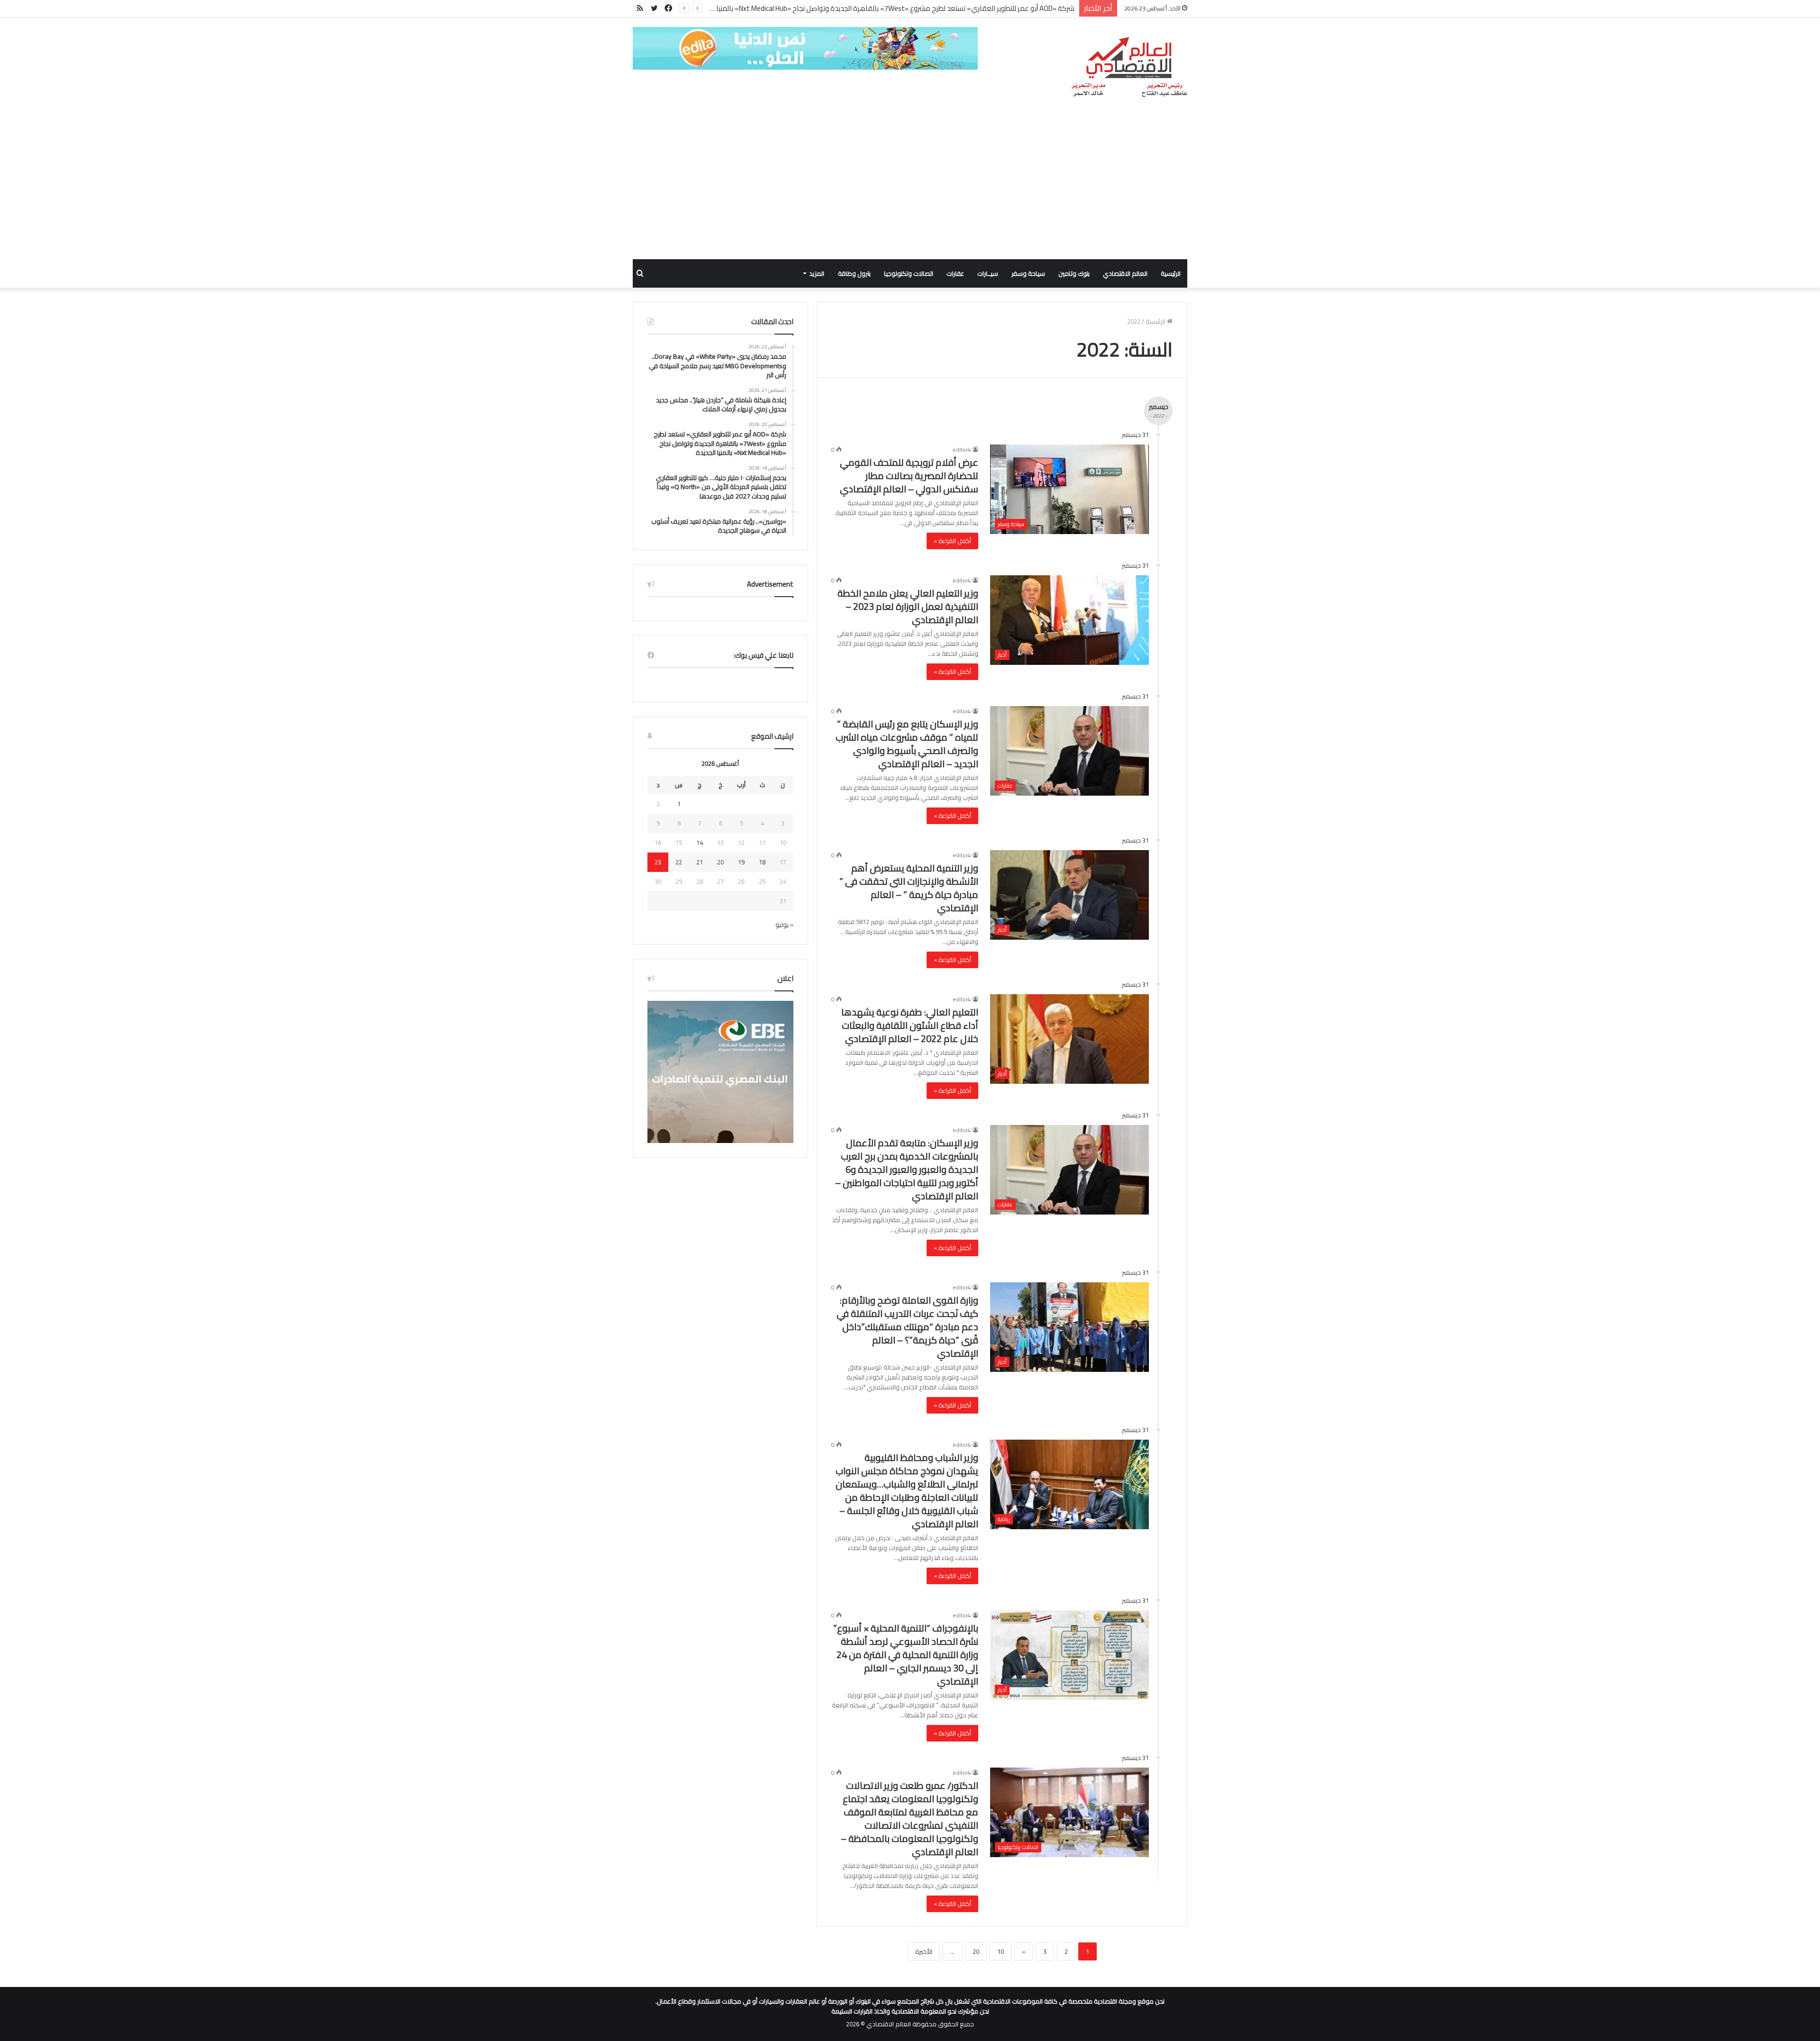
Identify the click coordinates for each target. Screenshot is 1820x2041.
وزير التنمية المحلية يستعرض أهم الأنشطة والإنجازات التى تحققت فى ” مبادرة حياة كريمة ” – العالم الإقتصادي (909, 888)
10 (1001, 1951)
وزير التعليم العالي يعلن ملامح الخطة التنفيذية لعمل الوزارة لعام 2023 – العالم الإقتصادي (908, 606)
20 (976, 1951)
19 (741, 862)
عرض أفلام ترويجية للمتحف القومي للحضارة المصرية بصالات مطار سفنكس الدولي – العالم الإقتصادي (909, 476)
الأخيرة (924, 1951)
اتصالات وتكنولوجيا (909, 273)
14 (700, 843)
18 (762, 862)
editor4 (962, 449)
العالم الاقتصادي (1125, 273)
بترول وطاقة (854, 273)
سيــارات (988, 273)
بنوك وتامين (1074, 273)
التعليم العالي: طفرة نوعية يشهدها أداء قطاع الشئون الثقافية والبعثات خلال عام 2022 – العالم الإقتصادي (910, 1025)
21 (700, 862)
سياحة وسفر (1028, 273)
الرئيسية (1171, 273)
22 (679, 862)
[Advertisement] (910, 188)
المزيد (817, 273)
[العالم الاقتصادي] (1129, 67)
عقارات (955, 273)
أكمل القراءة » (952, 541)
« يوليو (784, 925)
